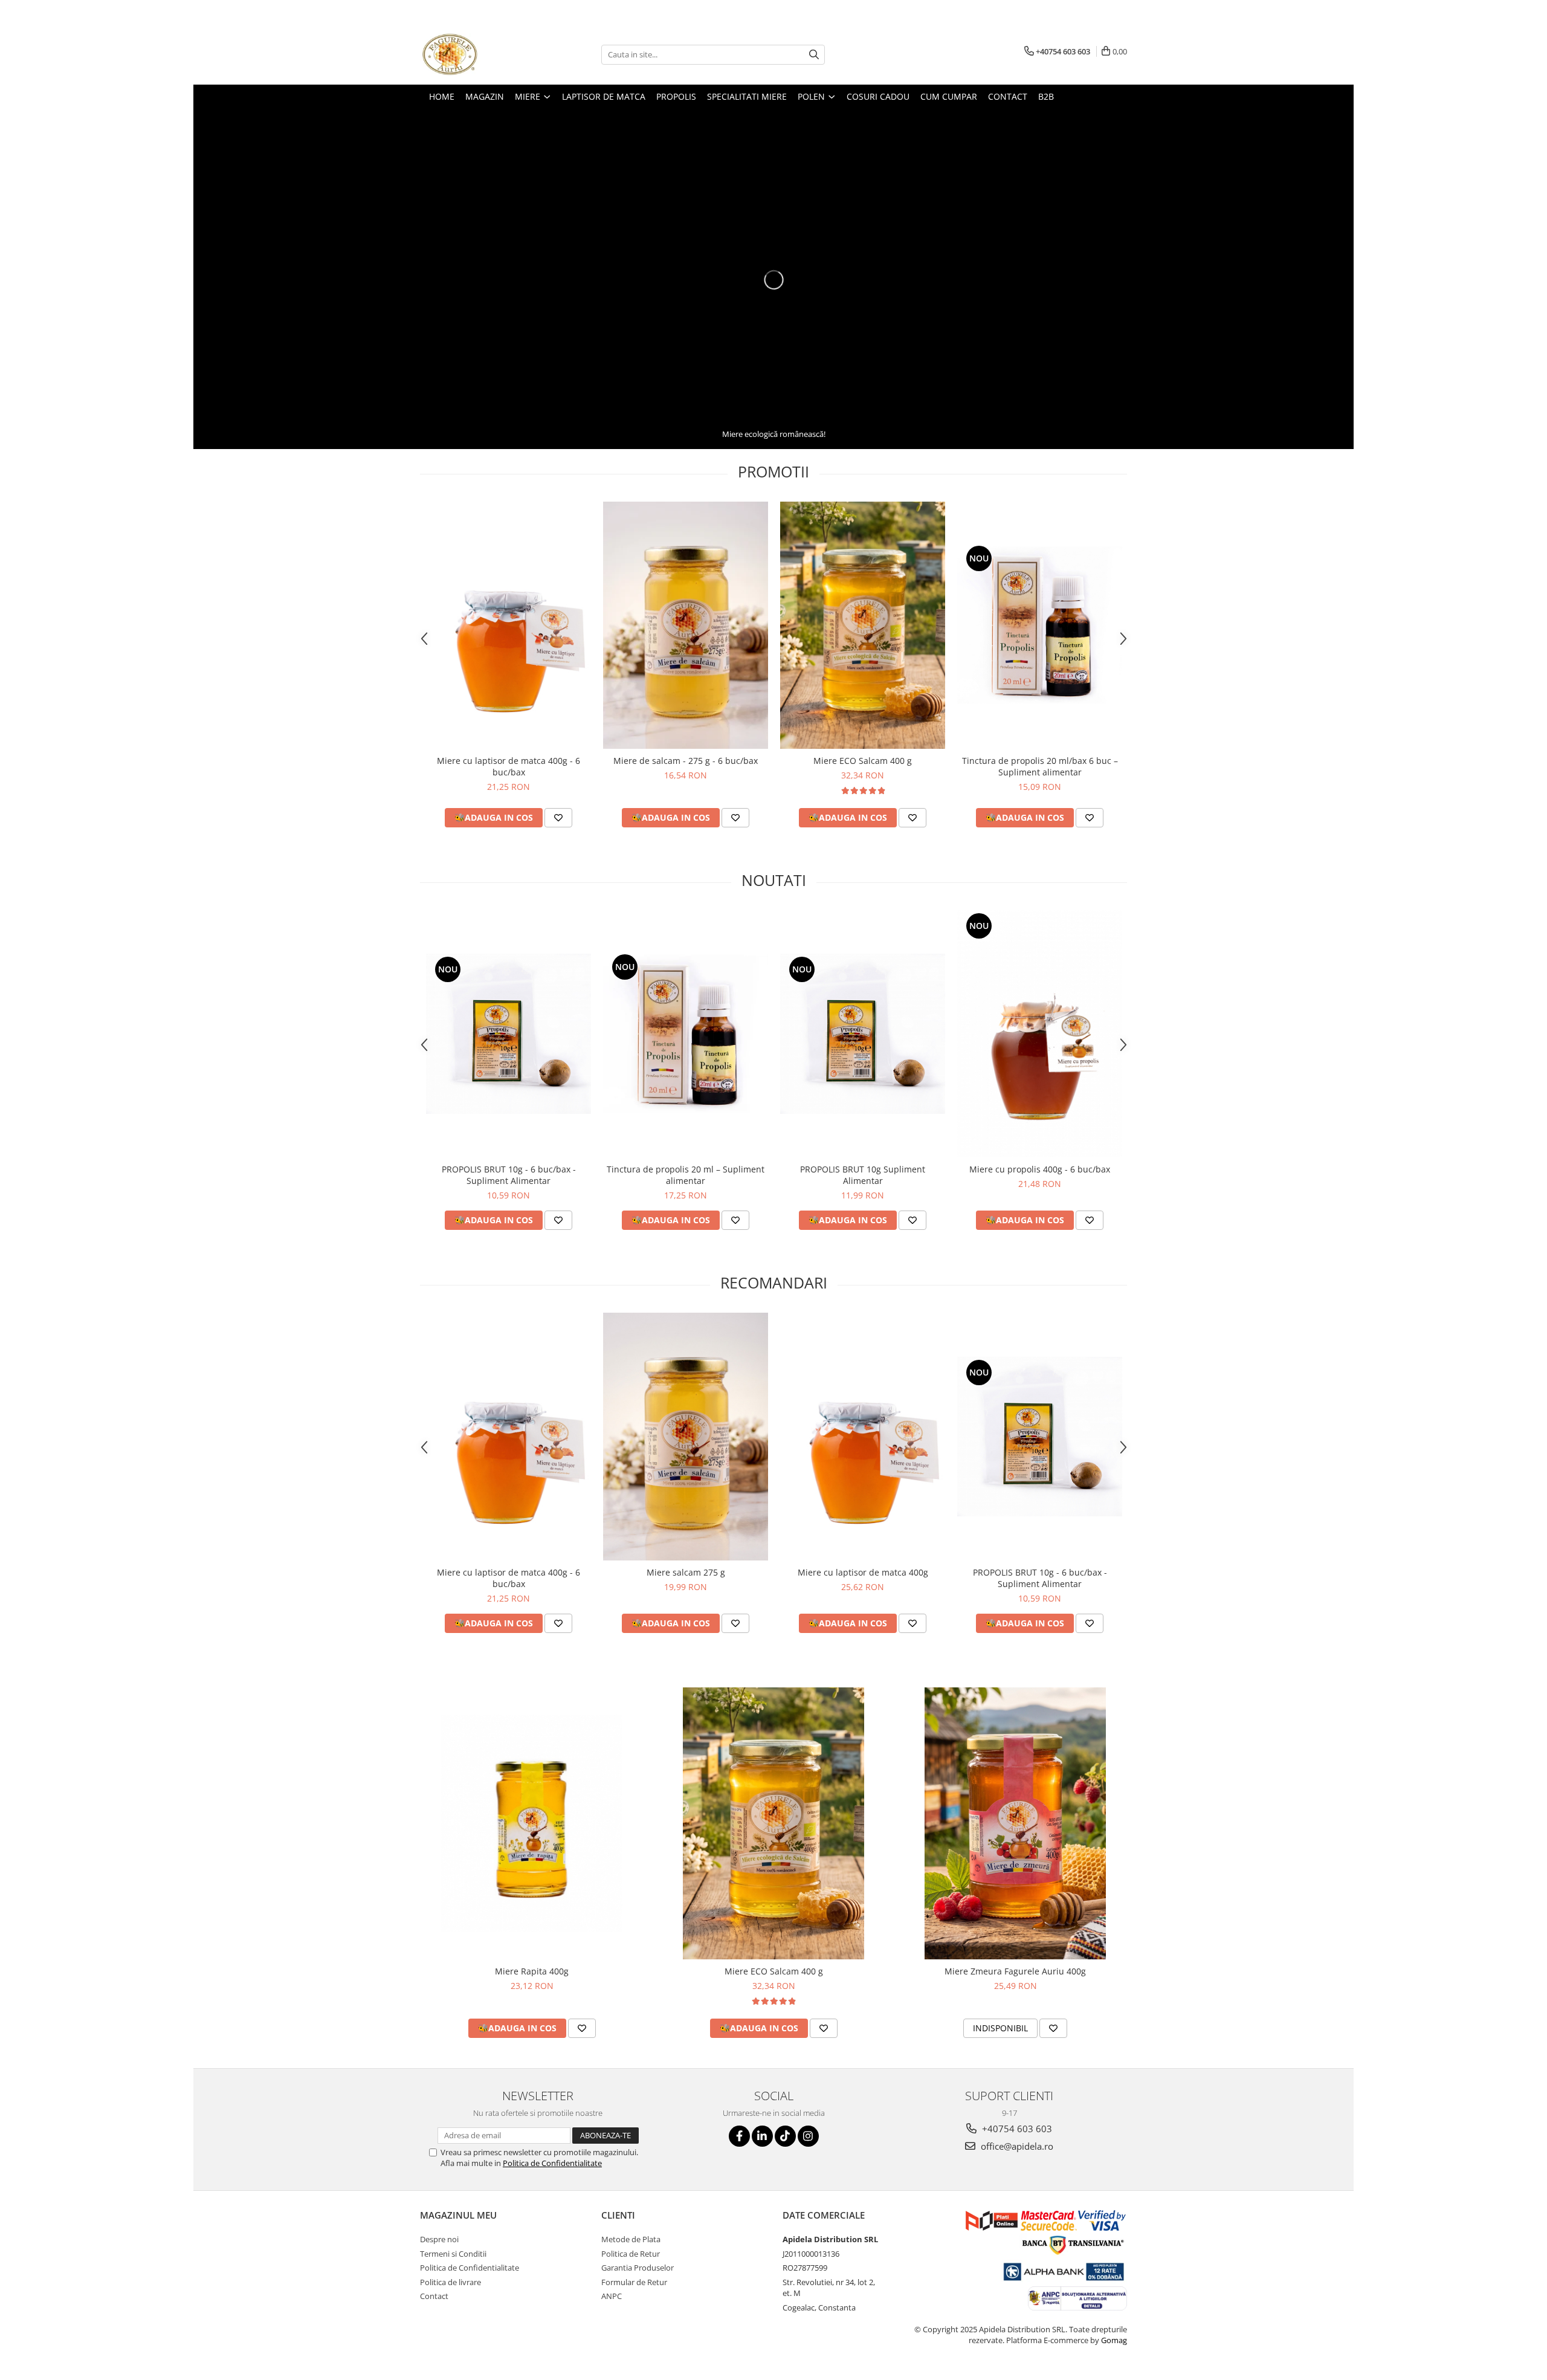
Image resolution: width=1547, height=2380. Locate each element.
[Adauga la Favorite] (558, 818)
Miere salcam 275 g (686, 1572)
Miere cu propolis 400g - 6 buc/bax (1040, 1169)
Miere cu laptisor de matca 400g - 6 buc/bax (509, 766)
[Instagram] (808, 2136)
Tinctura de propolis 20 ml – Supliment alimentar (686, 1175)
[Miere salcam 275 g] (686, 1437)
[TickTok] (785, 2136)
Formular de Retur (634, 2282)
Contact (434, 2296)
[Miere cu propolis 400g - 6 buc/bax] (1040, 1034)
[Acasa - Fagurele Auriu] (480, 54)
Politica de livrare (451, 2282)
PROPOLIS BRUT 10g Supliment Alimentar (863, 1175)
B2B (1046, 96)
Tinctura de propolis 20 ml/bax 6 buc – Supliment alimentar (1040, 766)
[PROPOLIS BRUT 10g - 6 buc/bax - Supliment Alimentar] (509, 1034)
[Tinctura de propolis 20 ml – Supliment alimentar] (686, 1034)
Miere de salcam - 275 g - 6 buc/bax (686, 761)
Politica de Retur (631, 2254)
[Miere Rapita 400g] (532, 1823)
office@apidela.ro (1016, 2146)
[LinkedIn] (762, 2136)
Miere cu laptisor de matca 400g (863, 1572)
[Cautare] (814, 55)
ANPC (612, 2296)
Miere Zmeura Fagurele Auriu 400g (1015, 1971)
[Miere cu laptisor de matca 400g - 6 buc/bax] (509, 626)
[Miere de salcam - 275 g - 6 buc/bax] (686, 626)
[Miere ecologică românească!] (773, 280)
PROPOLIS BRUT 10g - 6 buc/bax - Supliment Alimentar (509, 1175)
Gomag (1113, 2340)
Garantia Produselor (638, 2268)
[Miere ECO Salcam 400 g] (863, 626)
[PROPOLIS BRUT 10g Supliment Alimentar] (863, 1034)
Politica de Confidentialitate (552, 2163)
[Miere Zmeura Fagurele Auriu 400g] (1015, 1823)
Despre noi (439, 2239)
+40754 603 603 (1016, 2129)
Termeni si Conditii (453, 2254)
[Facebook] (739, 2136)
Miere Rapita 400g (532, 1971)
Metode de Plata (631, 2239)
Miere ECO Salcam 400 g (863, 761)
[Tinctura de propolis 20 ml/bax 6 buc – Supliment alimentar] (1040, 625)
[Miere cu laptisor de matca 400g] (863, 1437)
